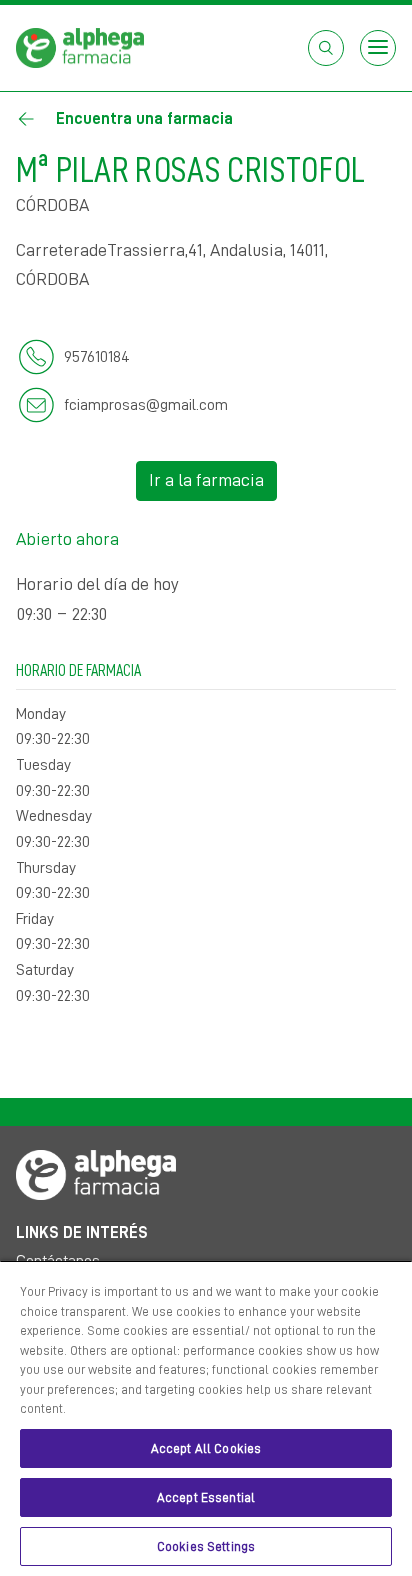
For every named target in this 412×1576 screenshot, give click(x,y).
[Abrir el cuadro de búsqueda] (326, 48)
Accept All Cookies (206, 1448)
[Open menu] (378, 48)
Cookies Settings (206, 1546)
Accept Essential (206, 1497)
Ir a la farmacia (206, 480)
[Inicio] (80, 47)
